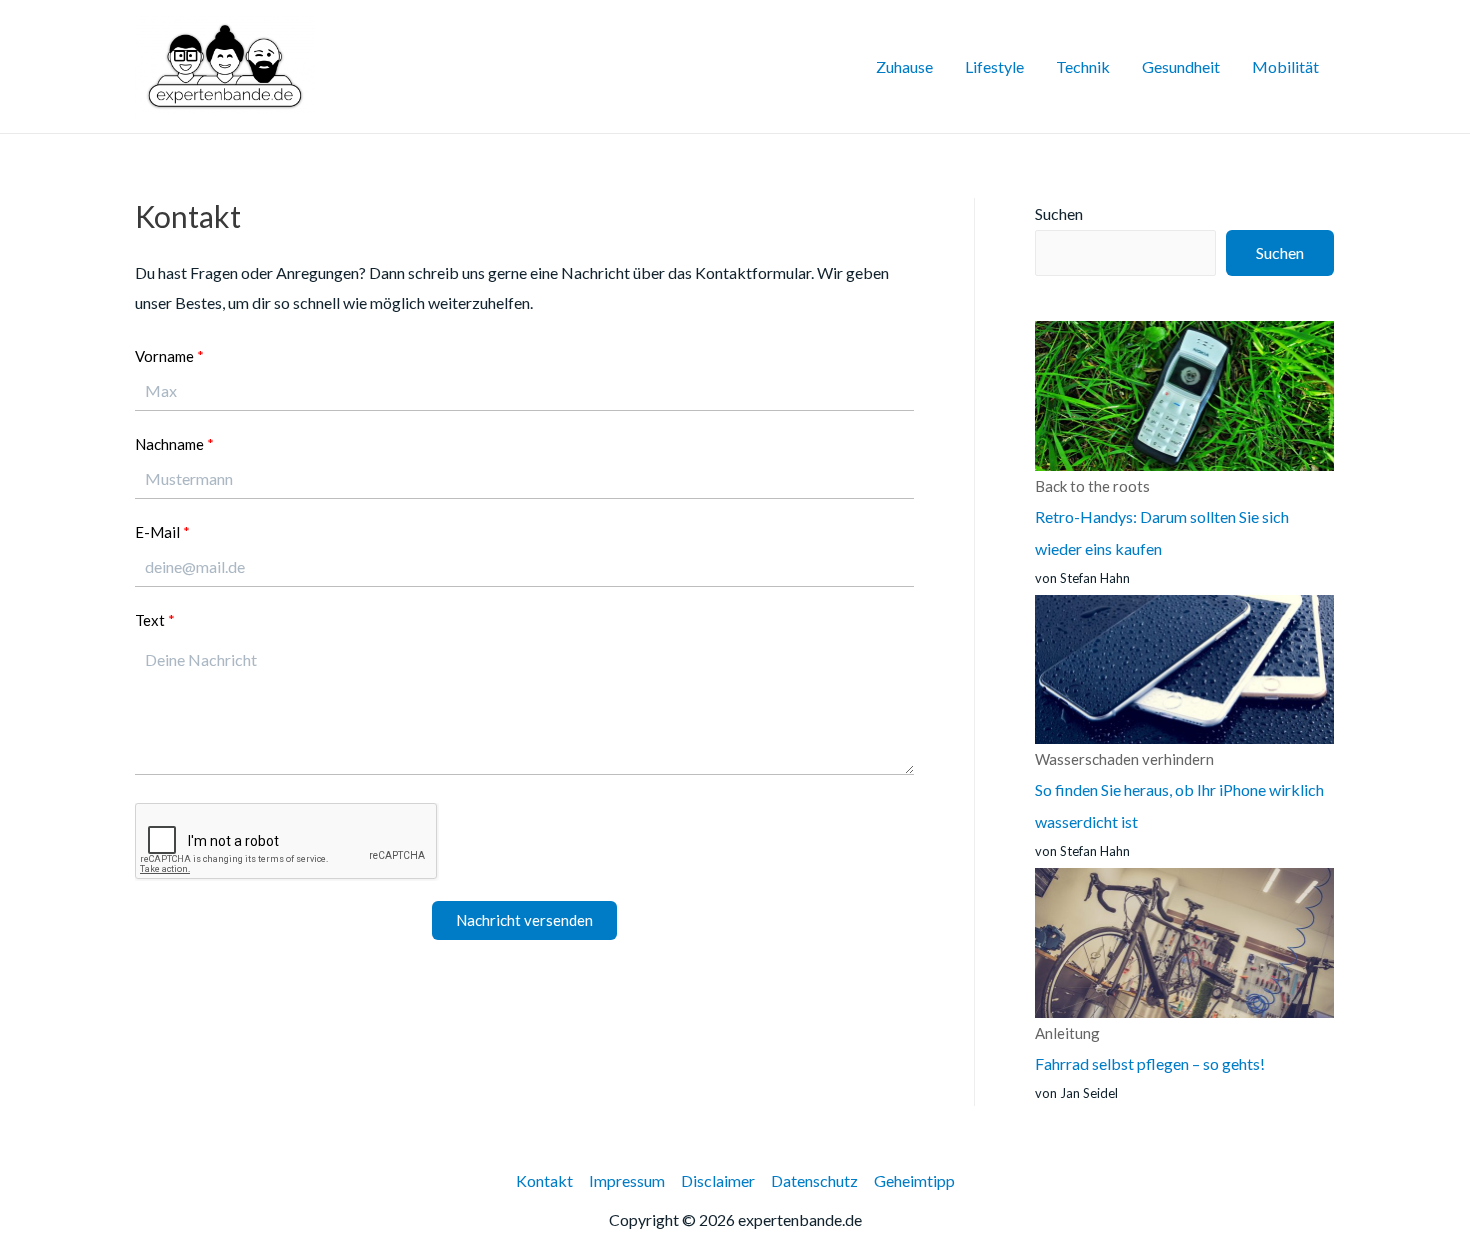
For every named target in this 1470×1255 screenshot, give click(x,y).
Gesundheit (1181, 66)
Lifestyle (994, 66)
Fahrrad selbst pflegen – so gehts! (1150, 1048)
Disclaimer (718, 1180)
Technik (1083, 66)
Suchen (1059, 213)
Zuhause (904, 66)
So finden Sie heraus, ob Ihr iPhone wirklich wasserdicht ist (1179, 790)
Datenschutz (814, 1180)
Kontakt (544, 1180)
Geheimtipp (914, 1180)
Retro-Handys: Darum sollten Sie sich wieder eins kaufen (1162, 517)
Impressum (627, 1180)
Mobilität (1285, 66)
